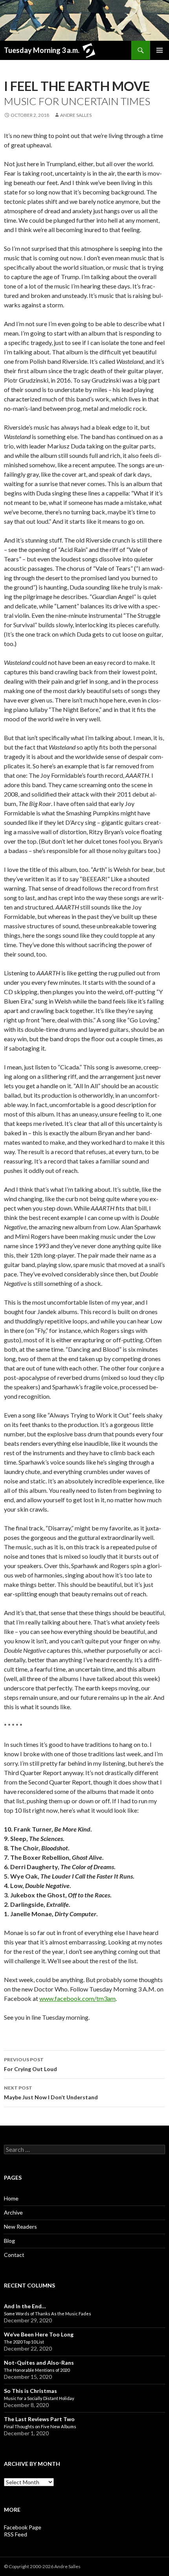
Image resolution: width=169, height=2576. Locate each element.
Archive (13, 2212)
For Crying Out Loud (30, 2064)
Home (11, 2198)
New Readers (20, 2227)
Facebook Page (23, 2527)
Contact (14, 2255)
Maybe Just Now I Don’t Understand (51, 2093)
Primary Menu (160, 50)
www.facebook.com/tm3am (77, 1998)
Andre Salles (76, 115)
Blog (9, 2241)
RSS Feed (16, 2534)
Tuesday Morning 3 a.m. (42, 50)
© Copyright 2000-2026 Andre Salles (42, 2566)
